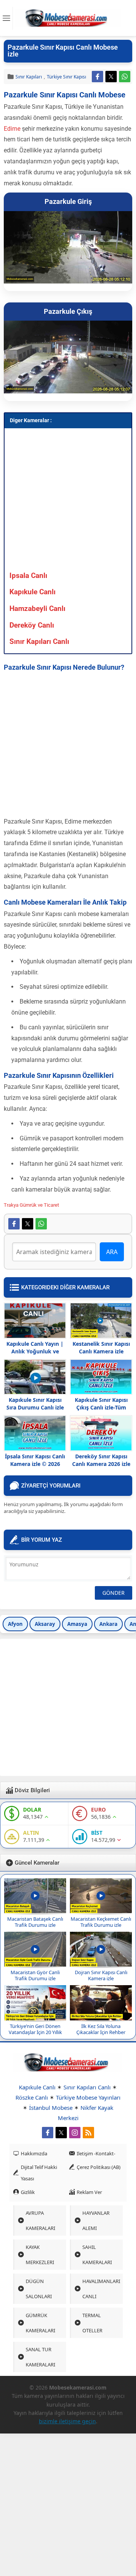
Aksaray (45, 1624)
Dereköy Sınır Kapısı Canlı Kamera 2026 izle (101, 1460)
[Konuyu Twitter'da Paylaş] (111, 77)
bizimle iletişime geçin (67, 2421)
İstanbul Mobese (51, 2108)
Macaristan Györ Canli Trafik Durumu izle (35, 1975)
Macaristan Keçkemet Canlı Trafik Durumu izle (101, 1922)
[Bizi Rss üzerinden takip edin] (88, 2133)
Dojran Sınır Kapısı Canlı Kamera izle (101, 1975)
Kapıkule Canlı (37, 2087)
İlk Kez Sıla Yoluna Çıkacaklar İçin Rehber (101, 2029)
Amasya (77, 1624)
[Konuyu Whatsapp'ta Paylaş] (125, 77)
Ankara (108, 1624)
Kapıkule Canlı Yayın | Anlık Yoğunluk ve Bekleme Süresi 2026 (35, 1351)
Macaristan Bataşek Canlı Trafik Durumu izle (35, 1922)
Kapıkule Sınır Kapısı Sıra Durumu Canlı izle (35, 1404)
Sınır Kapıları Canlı (87, 2087)
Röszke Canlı (32, 2097)
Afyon (15, 1624)
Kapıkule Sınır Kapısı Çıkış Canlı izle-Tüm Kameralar (101, 1407)
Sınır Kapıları (29, 77)
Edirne (12, 129)
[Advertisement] (68, 501)
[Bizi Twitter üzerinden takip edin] (61, 2133)
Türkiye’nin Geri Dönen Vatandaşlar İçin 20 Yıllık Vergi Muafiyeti (35, 2032)
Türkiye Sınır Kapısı (66, 77)
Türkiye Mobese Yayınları (88, 2097)
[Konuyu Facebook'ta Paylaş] (97, 77)
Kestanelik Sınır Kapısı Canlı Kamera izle (101, 1348)
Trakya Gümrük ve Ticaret (31, 1205)
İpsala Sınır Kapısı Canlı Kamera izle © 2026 (35, 1460)
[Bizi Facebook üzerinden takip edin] (48, 2133)
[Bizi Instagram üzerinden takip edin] (75, 2133)
